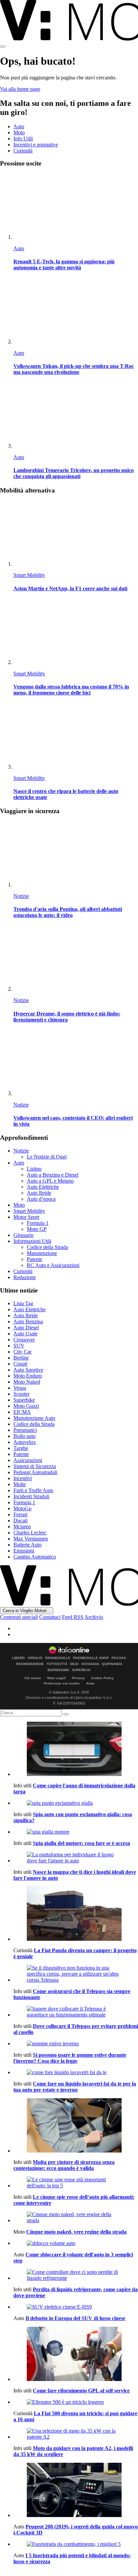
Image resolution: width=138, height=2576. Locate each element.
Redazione (25, 1277)
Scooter (21, 1394)
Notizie (21, 896)
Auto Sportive (28, 1370)
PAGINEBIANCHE (30, 1664)
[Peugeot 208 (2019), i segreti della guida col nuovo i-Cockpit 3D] (76, 2491)
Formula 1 (38, 1223)
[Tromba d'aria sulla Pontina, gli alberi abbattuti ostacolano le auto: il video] (76, 854)
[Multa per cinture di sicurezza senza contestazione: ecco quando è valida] (76, 2126)
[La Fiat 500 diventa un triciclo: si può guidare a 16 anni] (76, 2402)
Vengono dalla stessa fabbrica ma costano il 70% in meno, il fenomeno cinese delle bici (71, 690)
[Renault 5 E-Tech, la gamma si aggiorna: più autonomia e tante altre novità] (76, 207)
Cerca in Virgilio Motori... (27, 1611)
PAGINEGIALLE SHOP (91, 1658)
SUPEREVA (81, 1670)
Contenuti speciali (19, 1617)
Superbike (24, 1400)
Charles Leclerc (30, 1533)
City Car (22, 1352)
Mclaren (22, 1527)
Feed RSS (73, 1617)
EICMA (22, 1412)
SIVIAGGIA (90, 1664)
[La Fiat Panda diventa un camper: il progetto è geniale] (76, 1914)
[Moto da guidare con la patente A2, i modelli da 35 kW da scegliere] (76, 2434)
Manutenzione (42, 1253)
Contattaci (50, 1617)
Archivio (94, 1617)
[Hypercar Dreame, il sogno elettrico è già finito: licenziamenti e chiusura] (76, 959)
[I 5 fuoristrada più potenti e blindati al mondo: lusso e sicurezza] (76, 2544)
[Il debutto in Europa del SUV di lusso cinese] (76, 2307)
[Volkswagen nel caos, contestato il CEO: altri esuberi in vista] (76, 1063)
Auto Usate (25, 1334)
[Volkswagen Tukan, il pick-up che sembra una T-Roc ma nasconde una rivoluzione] (76, 311)
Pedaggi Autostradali (35, 1472)
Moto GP (37, 1229)
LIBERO (18, 1658)
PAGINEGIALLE (58, 1658)
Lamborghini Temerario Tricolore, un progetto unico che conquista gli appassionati (74, 473)
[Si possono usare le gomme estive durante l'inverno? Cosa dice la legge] (76, 2044)
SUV (19, 1346)
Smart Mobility (29, 575)
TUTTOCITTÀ (57, 1664)
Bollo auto (24, 1436)
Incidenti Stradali (31, 1496)
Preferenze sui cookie (62, 1683)
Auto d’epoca (41, 1199)
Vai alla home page (20, 89)
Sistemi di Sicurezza (35, 1466)
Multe (20, 1484)
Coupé (20, 1364)
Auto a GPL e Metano (50, 1181)
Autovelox (25, 1442)
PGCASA (119, 1658)
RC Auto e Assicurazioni (53, 1265)
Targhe (21, 1448)
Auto (19, 126)
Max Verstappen (31, 1539)
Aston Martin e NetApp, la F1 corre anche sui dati (70, 588)
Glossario (23, 1235)
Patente (34, 1259)
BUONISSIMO (58, 1670)
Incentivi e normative (36, 145)
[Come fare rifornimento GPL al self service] (76, 2355)
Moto (19, 133)
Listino (34, 1169)
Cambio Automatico (35, 1557)
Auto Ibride (39, 1193)
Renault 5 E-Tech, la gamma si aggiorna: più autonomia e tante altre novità (64, 265)
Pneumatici (25, 1430)
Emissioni (24, 1551)
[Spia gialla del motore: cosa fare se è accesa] (76, 1832)
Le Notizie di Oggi (47, 1157)
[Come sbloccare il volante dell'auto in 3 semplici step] (76, 2243)
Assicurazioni (28, 1460)
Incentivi (23, 1478)
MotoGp (22, 1508)
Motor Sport (26, 1217)
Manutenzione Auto (34, 1418)
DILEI (74, 1664)
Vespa (20, 1388)
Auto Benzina (28, 1322)
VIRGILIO (35, 1658)
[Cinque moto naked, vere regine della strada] (76, 2218)
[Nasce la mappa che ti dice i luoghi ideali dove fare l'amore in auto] (76, 1858)
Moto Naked (27, 1382)
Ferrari (20, 1514)
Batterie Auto (27, 1545)
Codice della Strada (47, 1247)
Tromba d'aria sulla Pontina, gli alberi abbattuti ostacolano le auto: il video (68, 912)
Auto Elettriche (43, 1187)
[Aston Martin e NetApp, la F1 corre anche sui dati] (76, 534)
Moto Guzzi (26, 1406)
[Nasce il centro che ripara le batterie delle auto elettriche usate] (76, 737)
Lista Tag (23, 1303)
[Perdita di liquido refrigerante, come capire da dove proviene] (76, 2275)
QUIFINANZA (112, 1664)
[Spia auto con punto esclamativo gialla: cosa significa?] (76, 1803)
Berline (21, 1358)
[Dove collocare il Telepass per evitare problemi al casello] (76, 2012)
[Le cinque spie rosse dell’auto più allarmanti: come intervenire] (76, 2183)
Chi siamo (33, 1678)
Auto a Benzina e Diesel (53, 1175)
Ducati (20, 1521)
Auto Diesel (26, 1328)
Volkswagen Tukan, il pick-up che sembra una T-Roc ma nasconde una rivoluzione (74, 369)
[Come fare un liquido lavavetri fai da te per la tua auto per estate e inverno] (76, 2072)
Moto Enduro (28, 1376)
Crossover (24, 1340)
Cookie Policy (102, 1678)
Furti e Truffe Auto (33, 1490)
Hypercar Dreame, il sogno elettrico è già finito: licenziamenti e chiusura (67, 1017)
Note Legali (56, 1678)
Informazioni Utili (32, 1241)
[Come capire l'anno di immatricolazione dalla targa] (76, 1749)
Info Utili (23, 139)
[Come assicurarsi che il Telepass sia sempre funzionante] (76, 1974)
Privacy (78, 1678)
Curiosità (23, 151)
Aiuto (90, 1683)
